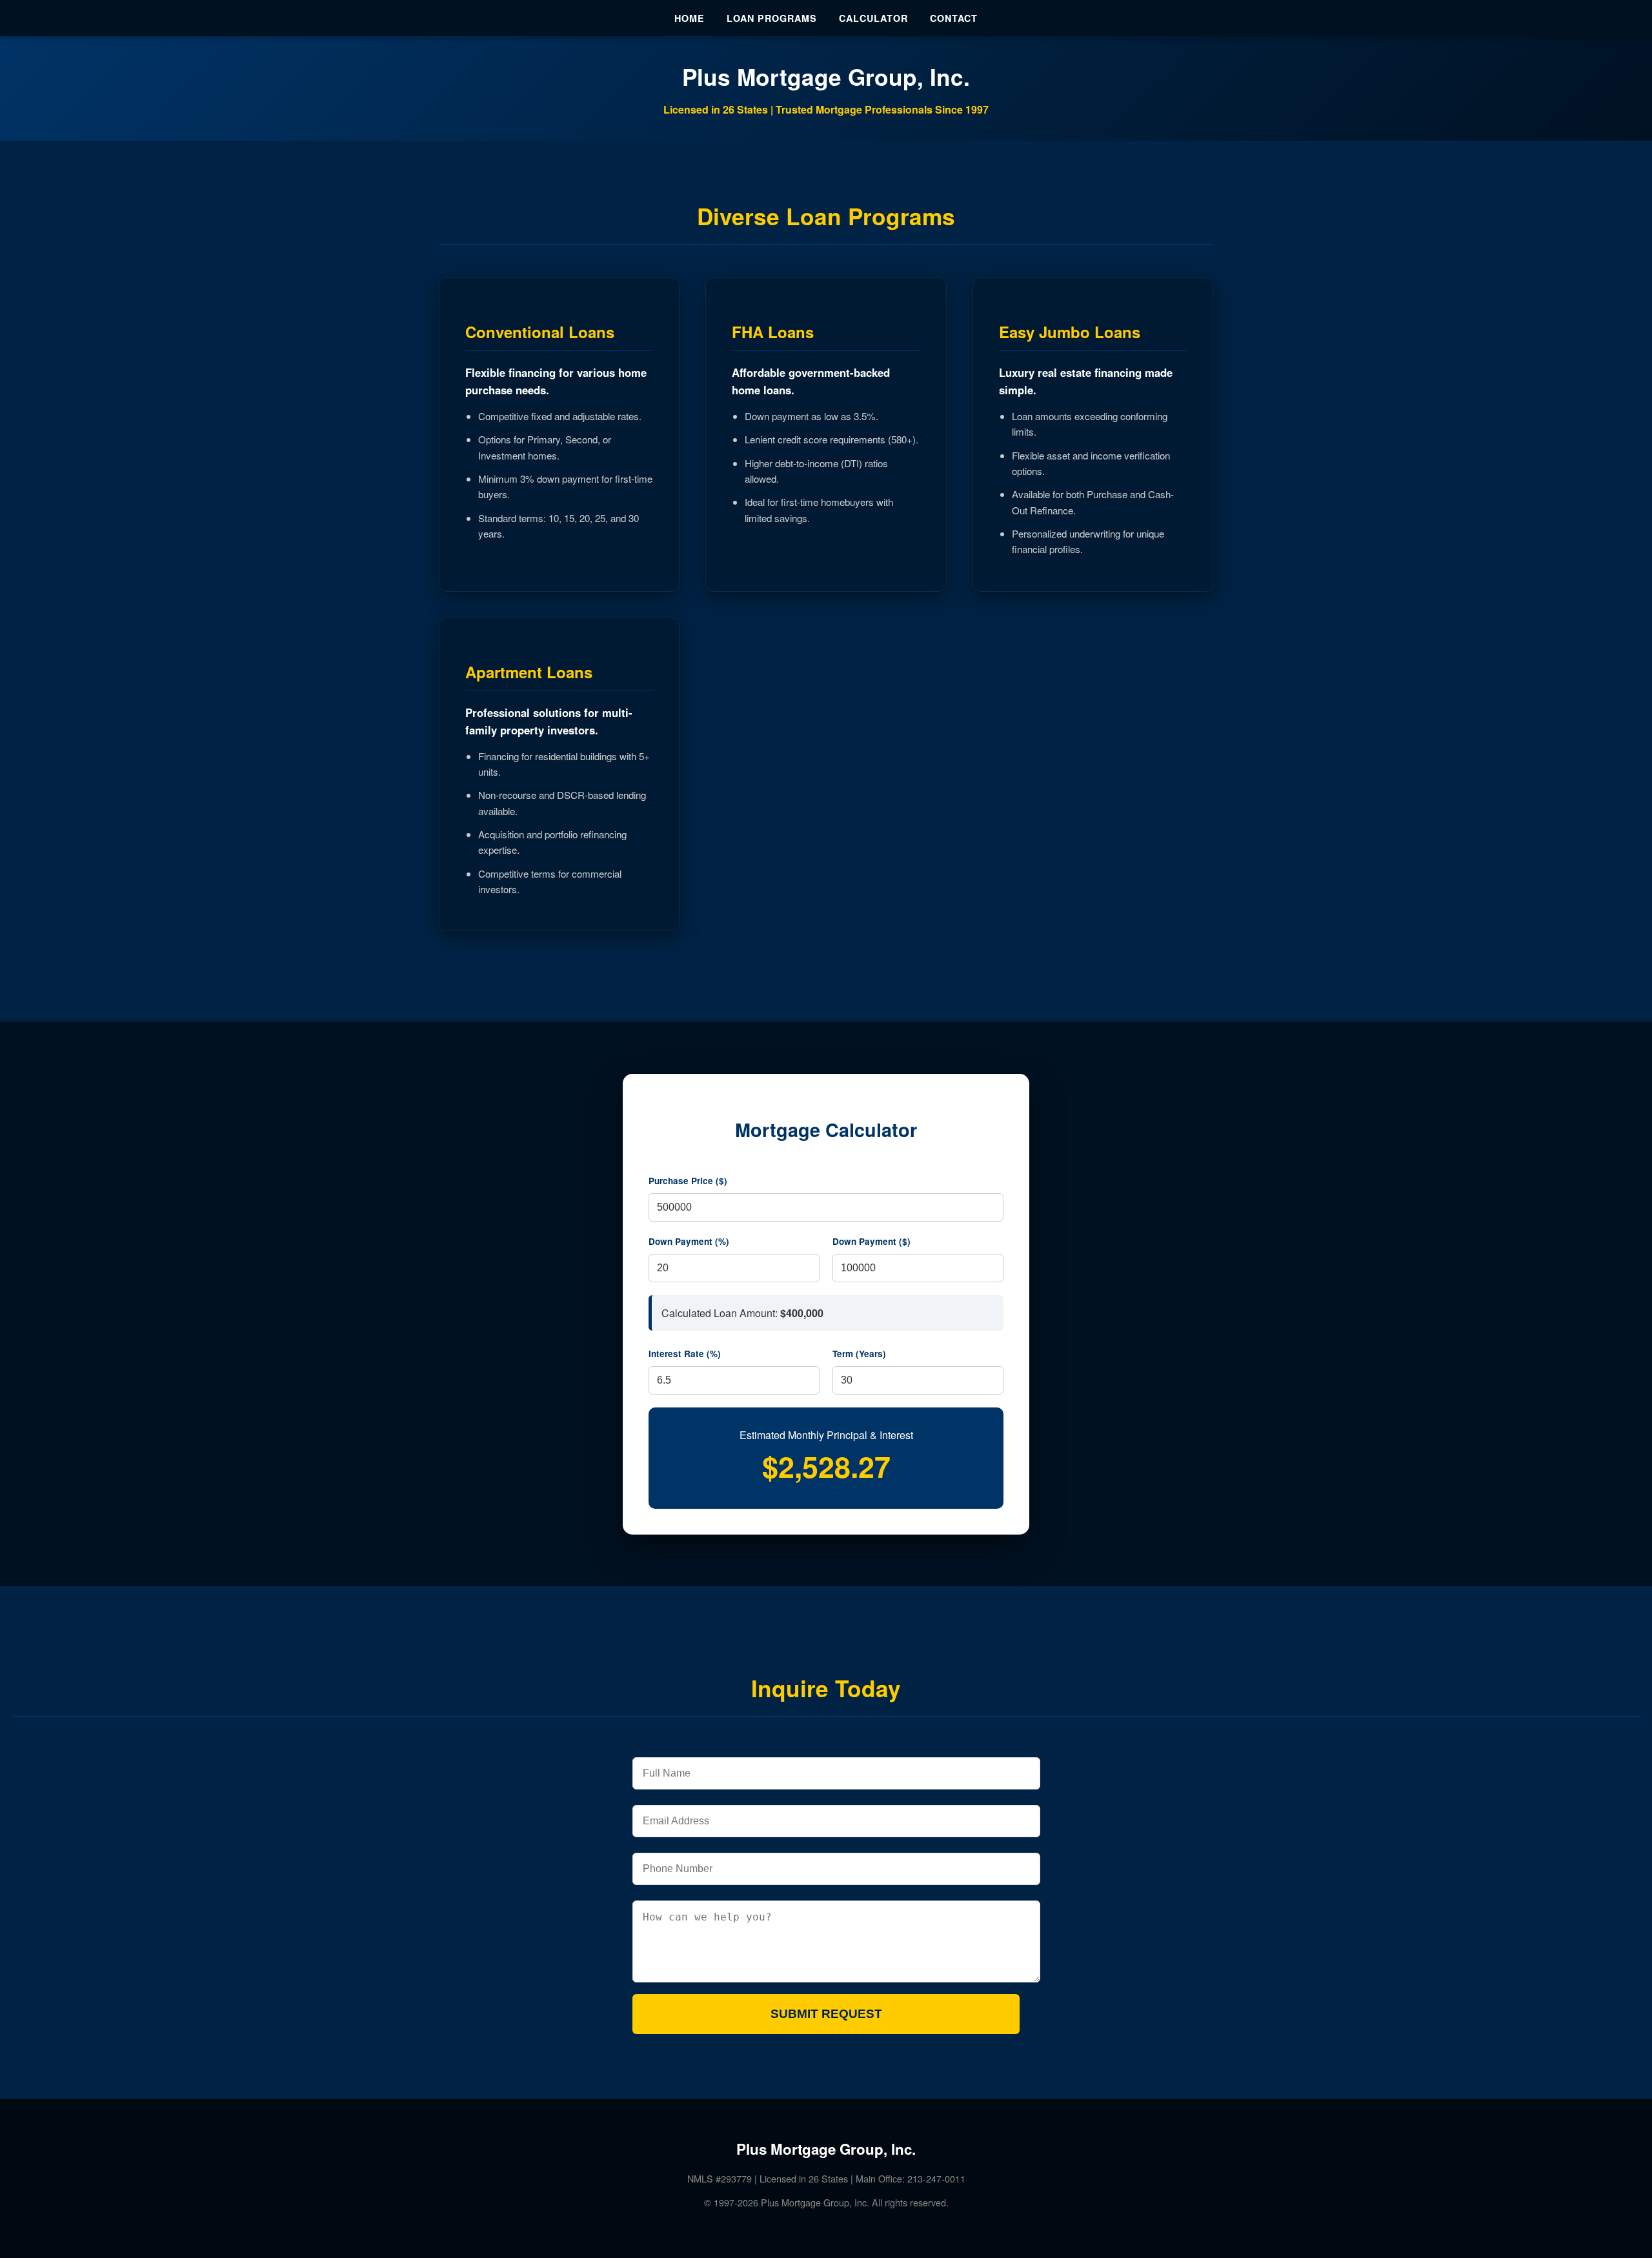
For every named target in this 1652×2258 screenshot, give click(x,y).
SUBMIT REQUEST (826, 2014)
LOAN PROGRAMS (772, 18)
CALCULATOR (873, 18)
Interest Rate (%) (685, 1354)
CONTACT (954, 18)
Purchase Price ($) (688, 1181)
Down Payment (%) (689, 1241)
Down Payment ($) (871, 1241)
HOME (690, 18)
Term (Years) (859, 1354)
